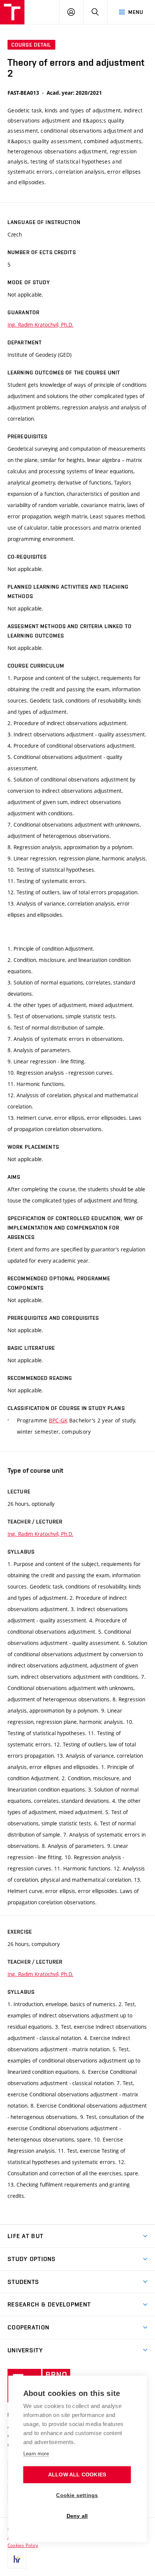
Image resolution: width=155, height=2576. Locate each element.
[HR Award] (17, 2559)
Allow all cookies (77, 2475)
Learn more (36, 2454)
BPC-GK (58, 1420)
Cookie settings (77, 2495)
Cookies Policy (23, 2545)
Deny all (77, 2516)
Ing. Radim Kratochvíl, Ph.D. (40, 325)
